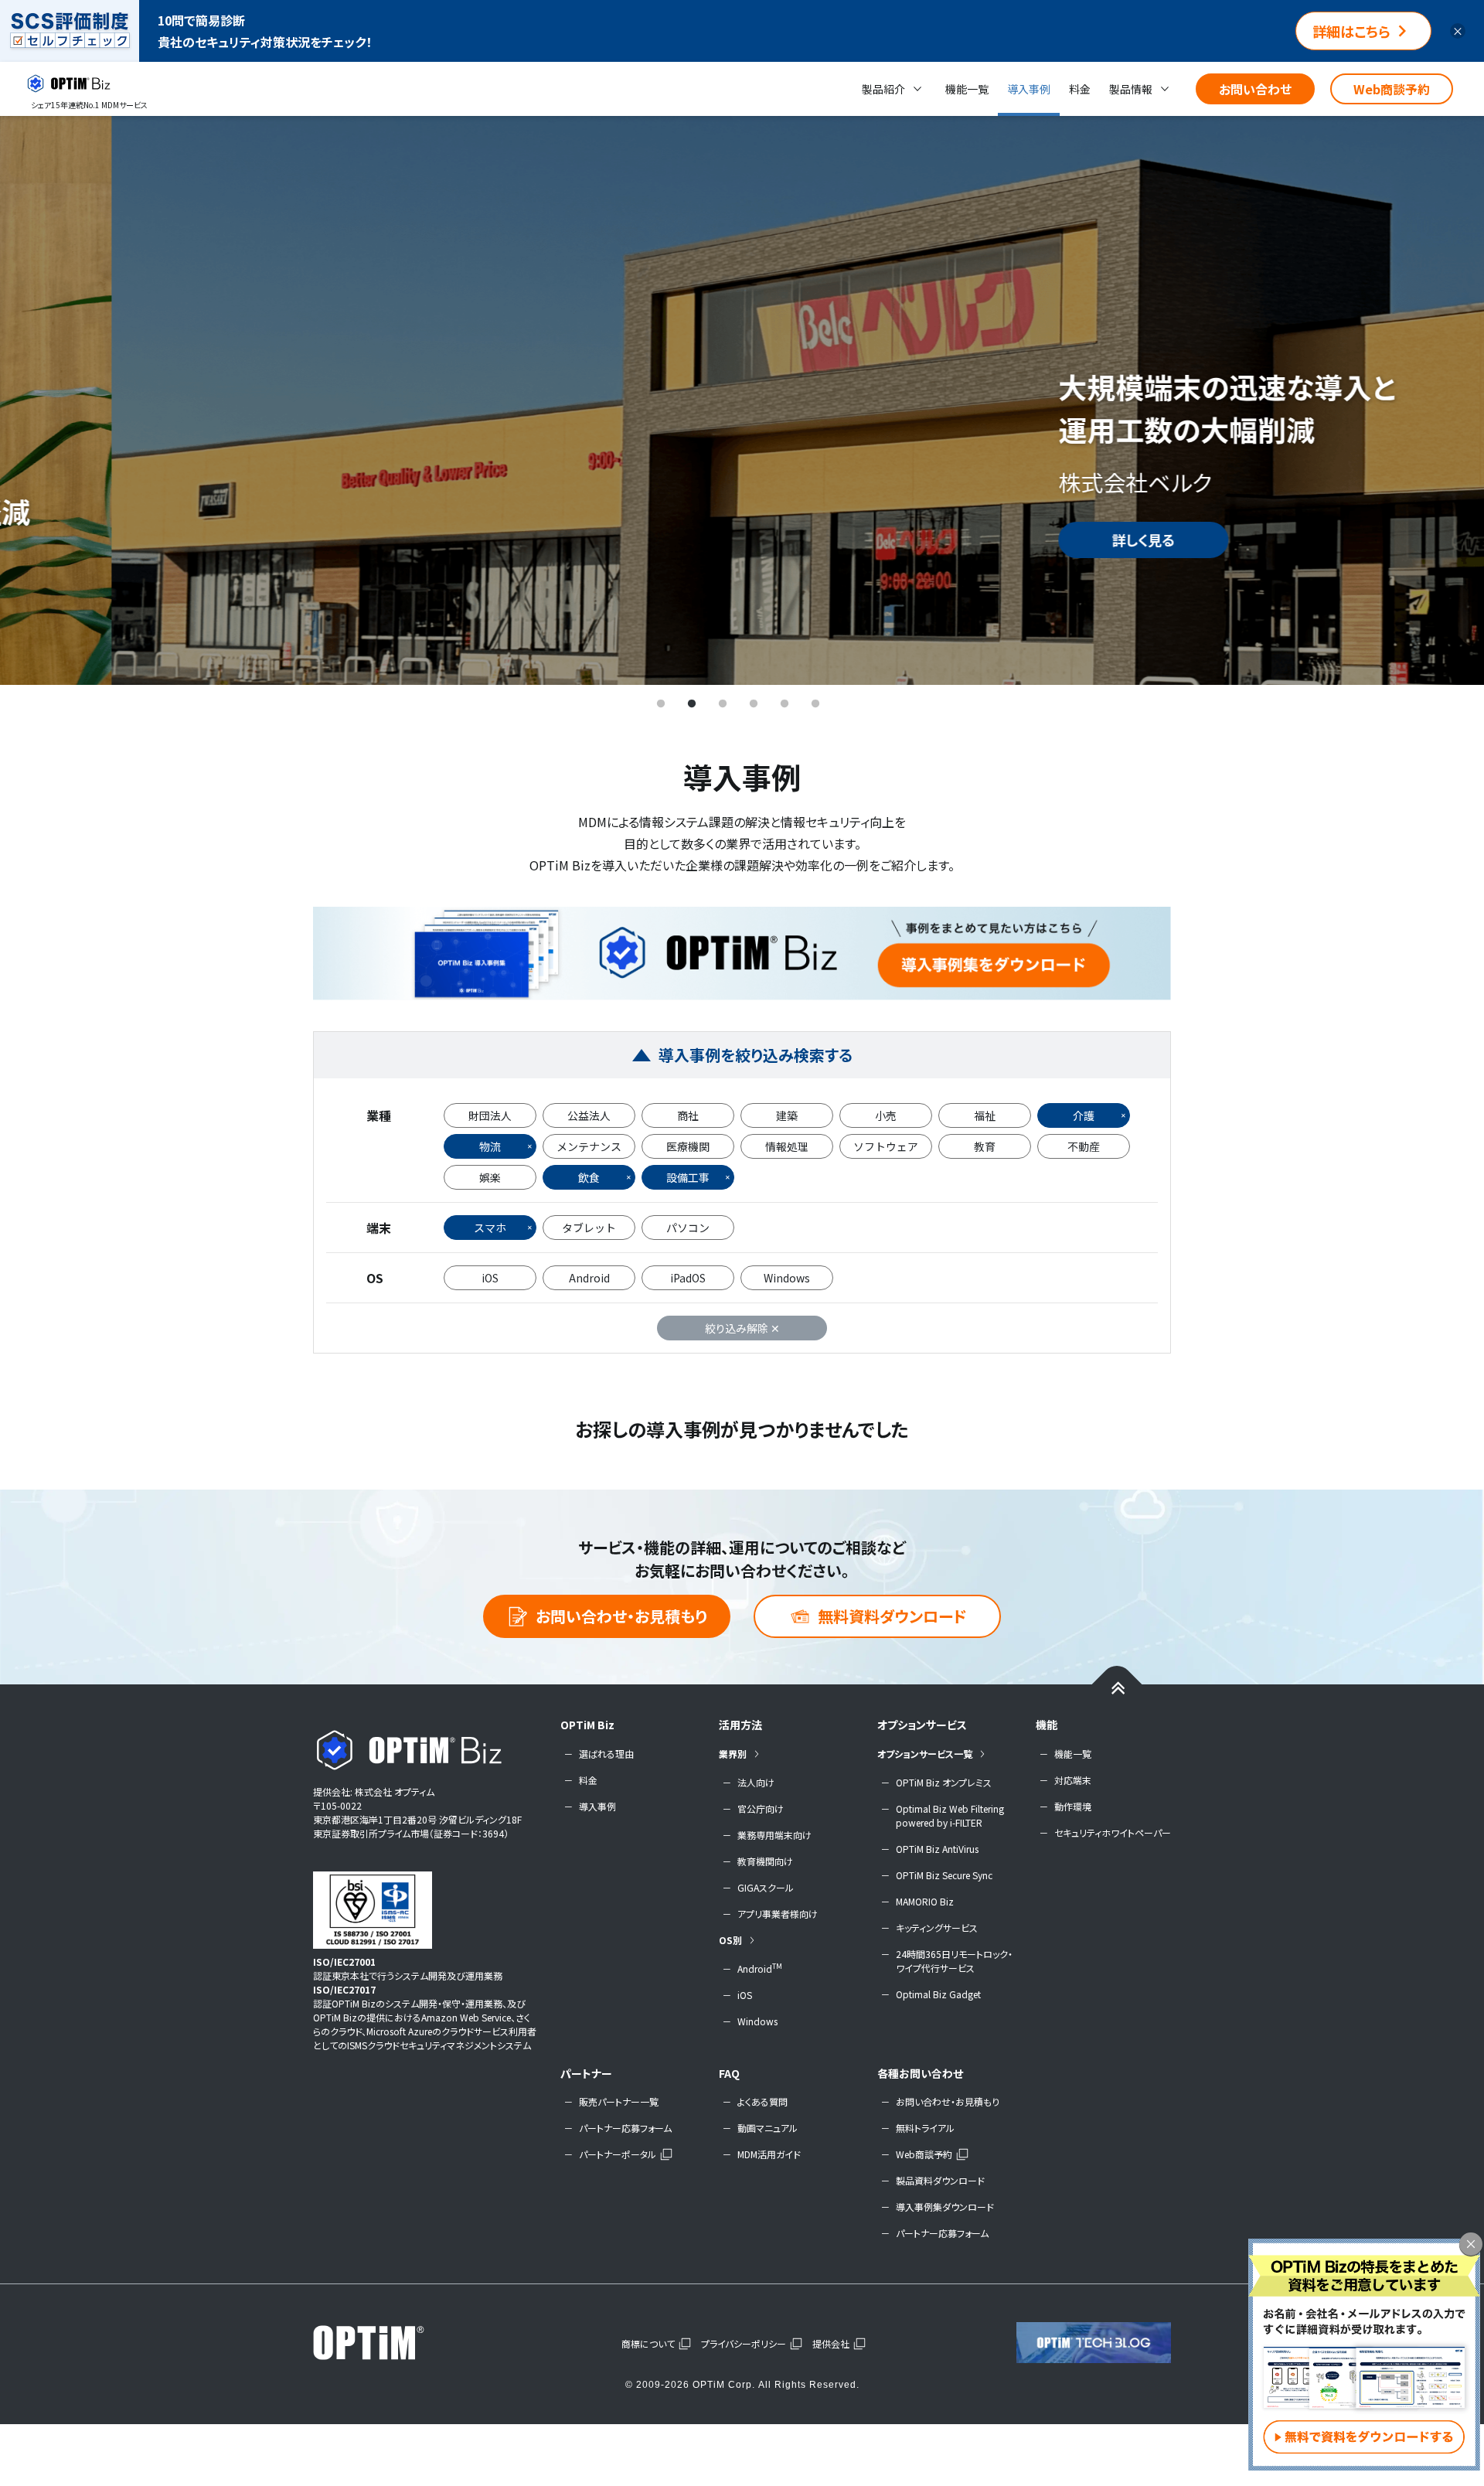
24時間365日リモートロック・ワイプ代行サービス (954, 1961)
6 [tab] (815, 704)
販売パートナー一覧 (619, 2101)
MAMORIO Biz (925, 1901)
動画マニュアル (768, 2128)
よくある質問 (762, 2101)
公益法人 (589, 1115)
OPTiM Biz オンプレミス (944, 1782)
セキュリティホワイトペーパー (1113, 1832)
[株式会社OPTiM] (390, 2342)
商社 (688, 1115)
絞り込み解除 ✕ (742, 1328)
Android (589, 1278)
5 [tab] (785, 704)
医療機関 (688, 1146)
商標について (648, 2343)
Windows (787, 1278)
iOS (490, 1278)
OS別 (730, 1940)
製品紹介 (883, 89)
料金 (1080, 89)
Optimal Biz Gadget (938, 1994)
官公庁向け (761, 1808)
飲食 (589, 1177)
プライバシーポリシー (744, 2343)
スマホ (490, 1228)
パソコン (688, 1228)
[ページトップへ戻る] (1117, 1687)
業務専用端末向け (774, 1835)
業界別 (733, 1754)
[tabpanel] (742, 400)
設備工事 (688, 1177)
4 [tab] (754, 704)
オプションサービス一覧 (925, 1754)
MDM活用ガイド (769, 2154)
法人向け (756, 1782)
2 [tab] (692, 704)
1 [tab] (661, 704)
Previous (35, 400)
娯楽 (490, 1177)
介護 (1084, 1115)
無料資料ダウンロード (892, 1616)
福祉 (985, 1115)
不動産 (1084, 1146)
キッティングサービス (937, 1928)
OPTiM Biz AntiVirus (937, 1849)
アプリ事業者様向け (778, 1914)
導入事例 (1029, 89)
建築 (787, 1115)
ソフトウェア (886, 1146)
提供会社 (831, 2343)
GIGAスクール (766, 1887)
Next (1449, 400)
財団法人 (490, 1115)
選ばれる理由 (606, 1754)
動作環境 (1073, 1806)
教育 (985, 1146)
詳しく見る (1032, 540)
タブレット (589, 1228)
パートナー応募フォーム (625, 2128)
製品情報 (1131, 89)
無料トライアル (925, 2128)
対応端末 (1073, 1780)
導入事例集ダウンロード (945, 2207)
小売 (886, 1115)
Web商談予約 (1392, 89)
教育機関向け (765, 1861)
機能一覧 (967, 89)
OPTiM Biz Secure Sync (944, 1875)
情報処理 (787, 1146)
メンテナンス (589, 1146)
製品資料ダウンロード (940, 2180)
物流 (490, 1146)
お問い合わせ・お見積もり (621, 1616)
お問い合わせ (1255, 89)
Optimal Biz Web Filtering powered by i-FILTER (950, 1815)
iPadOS (688, 1278)
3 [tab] (723, 704)
